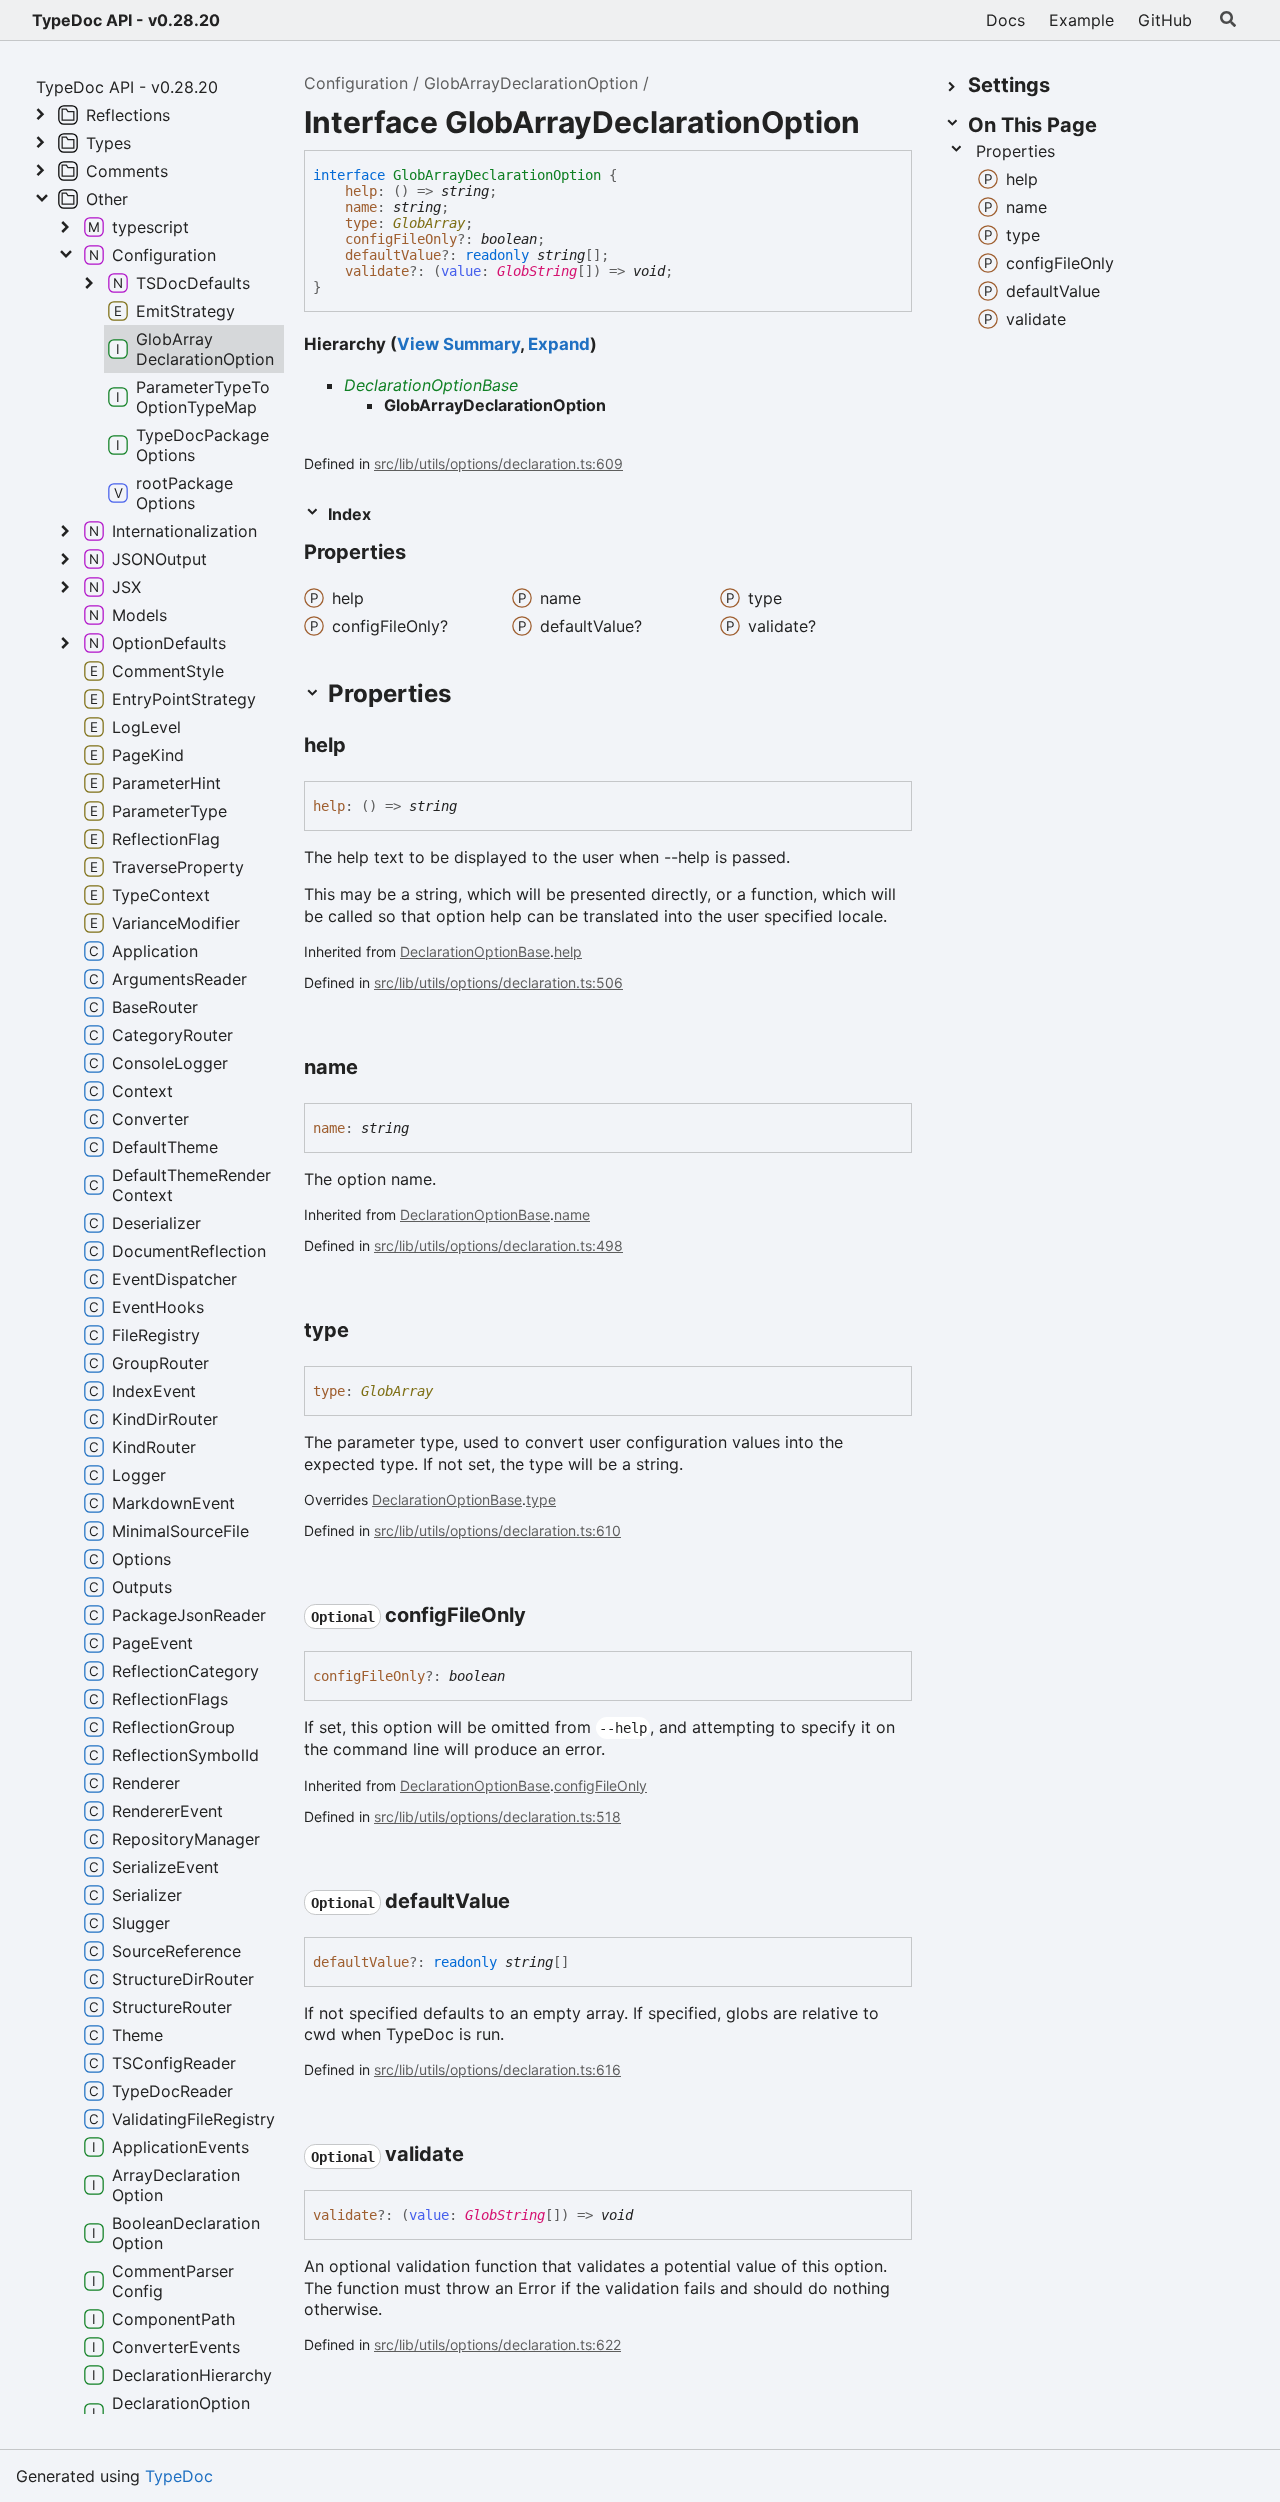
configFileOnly (401, 239)
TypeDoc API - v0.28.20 (126, 20)
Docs (1005, 20)
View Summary (458, 344)
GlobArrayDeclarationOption (531, 83)
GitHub (1165, 20)
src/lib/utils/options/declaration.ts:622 (497, 2344)
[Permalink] (424, 554)
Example (1081, 20)
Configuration (356, 83)
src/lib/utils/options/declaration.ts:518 (497, 1816)
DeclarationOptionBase (431, 385)
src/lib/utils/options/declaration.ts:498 (498, 1245)
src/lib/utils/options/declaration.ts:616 (497, 2069)
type (361, 223)
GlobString (537, 271)
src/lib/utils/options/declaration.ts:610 (497, 1530)
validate (377, 271)
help (361, 191)
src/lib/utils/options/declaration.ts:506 (498, 982)
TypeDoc (179, 2476)
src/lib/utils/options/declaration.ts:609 (498, 463)
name (361, 207)
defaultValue (393, 255)
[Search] (1228, 20)
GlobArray (429, 223)
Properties (1015, 151)
